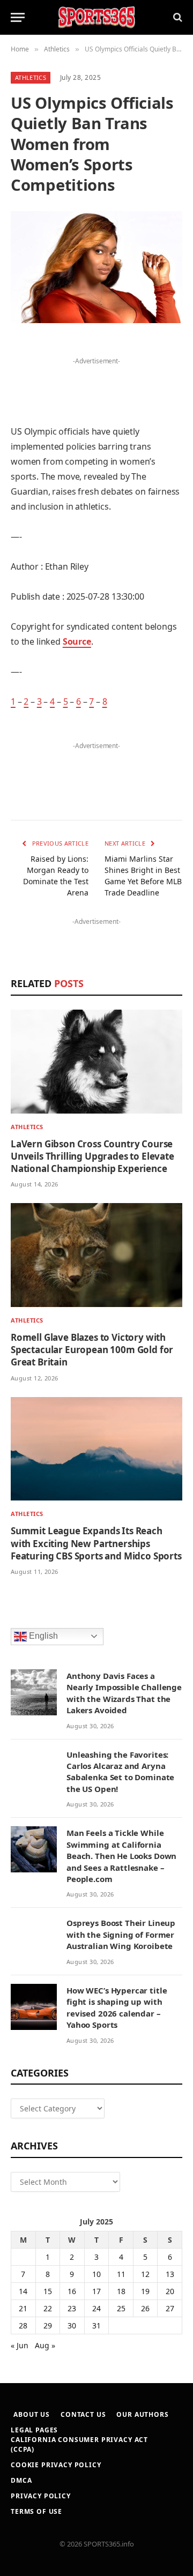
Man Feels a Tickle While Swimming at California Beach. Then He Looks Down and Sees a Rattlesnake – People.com (121, 1856)
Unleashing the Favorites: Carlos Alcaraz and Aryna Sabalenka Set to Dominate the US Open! (120, 1772)
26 (145, 2308)
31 (96, 2325)
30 (72, 2325)
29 (48, 2325)
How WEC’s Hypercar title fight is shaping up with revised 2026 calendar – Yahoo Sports (117, 2007)
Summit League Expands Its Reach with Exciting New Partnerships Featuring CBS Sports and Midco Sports (96, 1543)
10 (96, 2274)
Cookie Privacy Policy (56, 2465)
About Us (32, 2414)
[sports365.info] (96, 17)
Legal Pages (34, 2430)
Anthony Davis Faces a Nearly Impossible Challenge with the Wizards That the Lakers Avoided (124, 1693)
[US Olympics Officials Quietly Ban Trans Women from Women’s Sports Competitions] (96, 267)
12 (145, 2274)
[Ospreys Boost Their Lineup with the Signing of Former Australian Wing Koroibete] (34, 1939)
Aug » (45, 2345)
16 (72, 2291)
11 (121, 2274)
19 (145, 2291)
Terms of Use (36, 2511)
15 (48, 2291)
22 (48, 2308)
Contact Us (83, 2414)
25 (121, 2308)
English (42, 1636)
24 (96, 2308)
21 (23, 2308)
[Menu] (18, 17)
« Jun (20, 2345)
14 (23, 2291)
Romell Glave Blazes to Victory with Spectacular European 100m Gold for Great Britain (92, 1350)
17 (96, 2291)
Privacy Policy (41, 2496)
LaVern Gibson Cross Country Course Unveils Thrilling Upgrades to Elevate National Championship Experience (92, 1156)
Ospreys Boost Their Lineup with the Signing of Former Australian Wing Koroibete (121, 1934)
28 (23, 2325)
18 (121, 2291)
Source (77, 641)
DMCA (21, 2480)
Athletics (31, 77)
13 (170, 2274)
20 (170, 2291)
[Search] (177, 17)
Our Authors (142, 2414)
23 (72, 2308)
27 (170, 2308)
